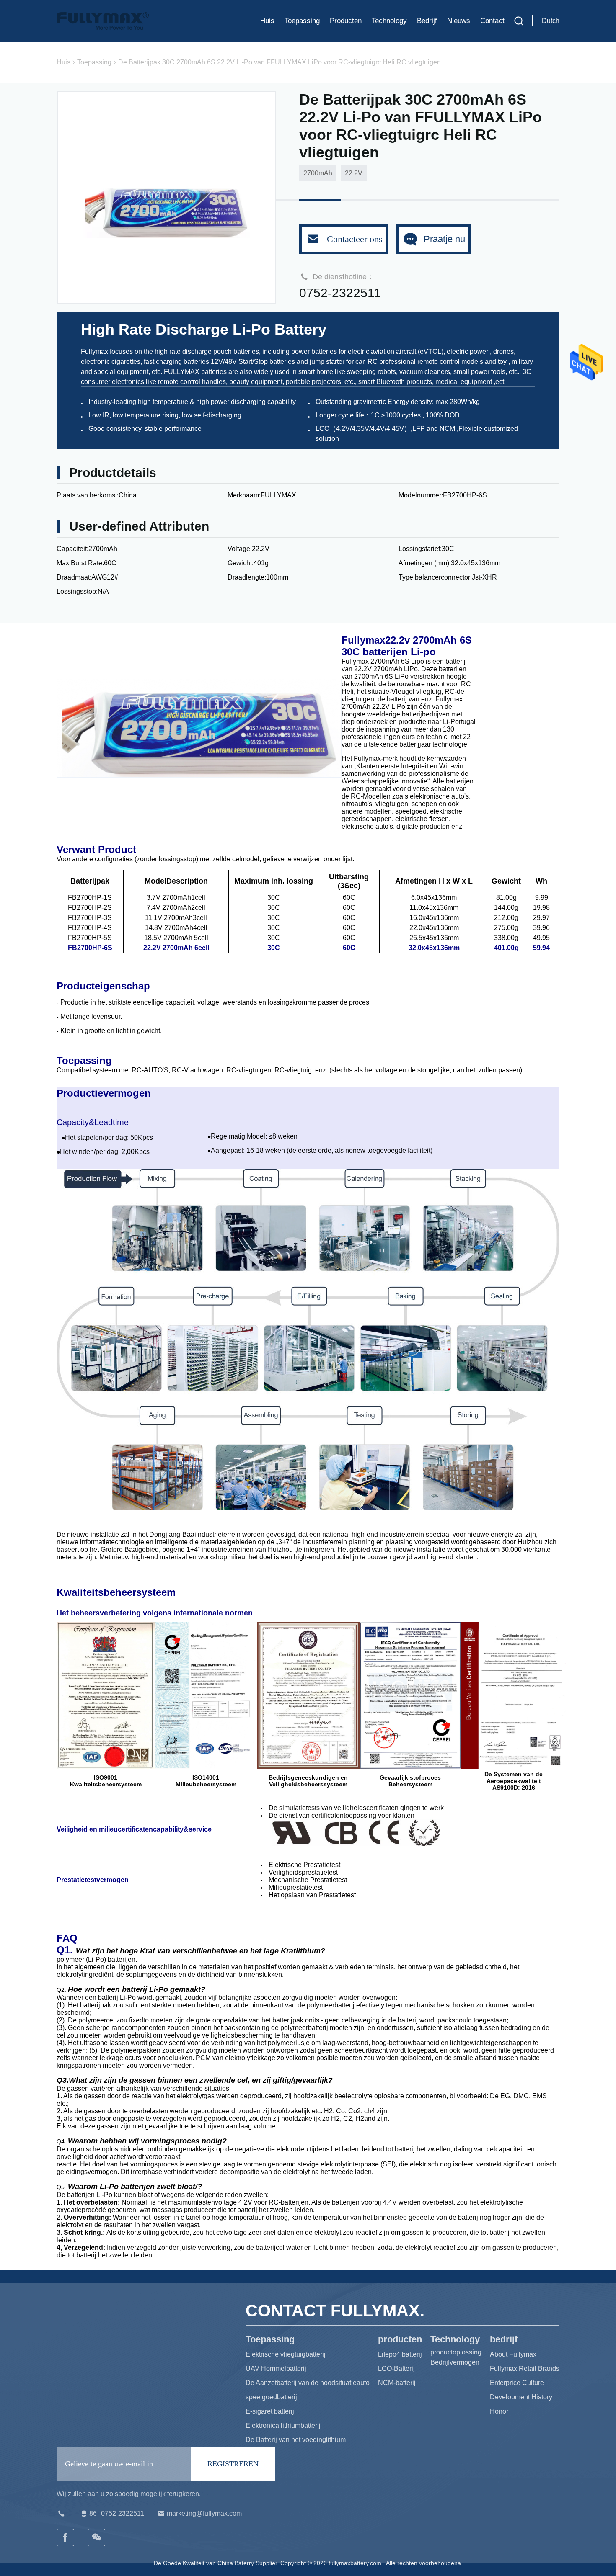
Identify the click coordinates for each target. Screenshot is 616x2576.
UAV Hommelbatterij (276, 2369)
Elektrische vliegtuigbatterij (286, 2354)
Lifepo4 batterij (400, 2354)
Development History (521, 2397)
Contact (492, 21)
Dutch (551, 21)
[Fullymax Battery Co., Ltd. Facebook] (66, 2537)
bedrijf (427, 21)
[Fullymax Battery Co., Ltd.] (97, 2537)
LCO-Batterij (396, 2369)
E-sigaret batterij (270, 2411)
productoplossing (456, 2352)
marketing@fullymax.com (204, 2513)
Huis (267, 21)
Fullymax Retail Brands (525, 2369)
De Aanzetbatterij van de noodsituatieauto (308, 2383)
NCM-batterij (397, 2383)
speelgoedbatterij (271, 2397)
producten (346, 21)
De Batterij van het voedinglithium (296, 2440)
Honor (499, 2411)
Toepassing (302, 21)
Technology (389, 21)
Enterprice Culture (517, 2383)
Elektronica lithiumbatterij (283, 2425)
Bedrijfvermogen (455, 2362)
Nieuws (459, 21)
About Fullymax (513, 2354)
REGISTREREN (233, 2464)
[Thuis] (103, 21)
